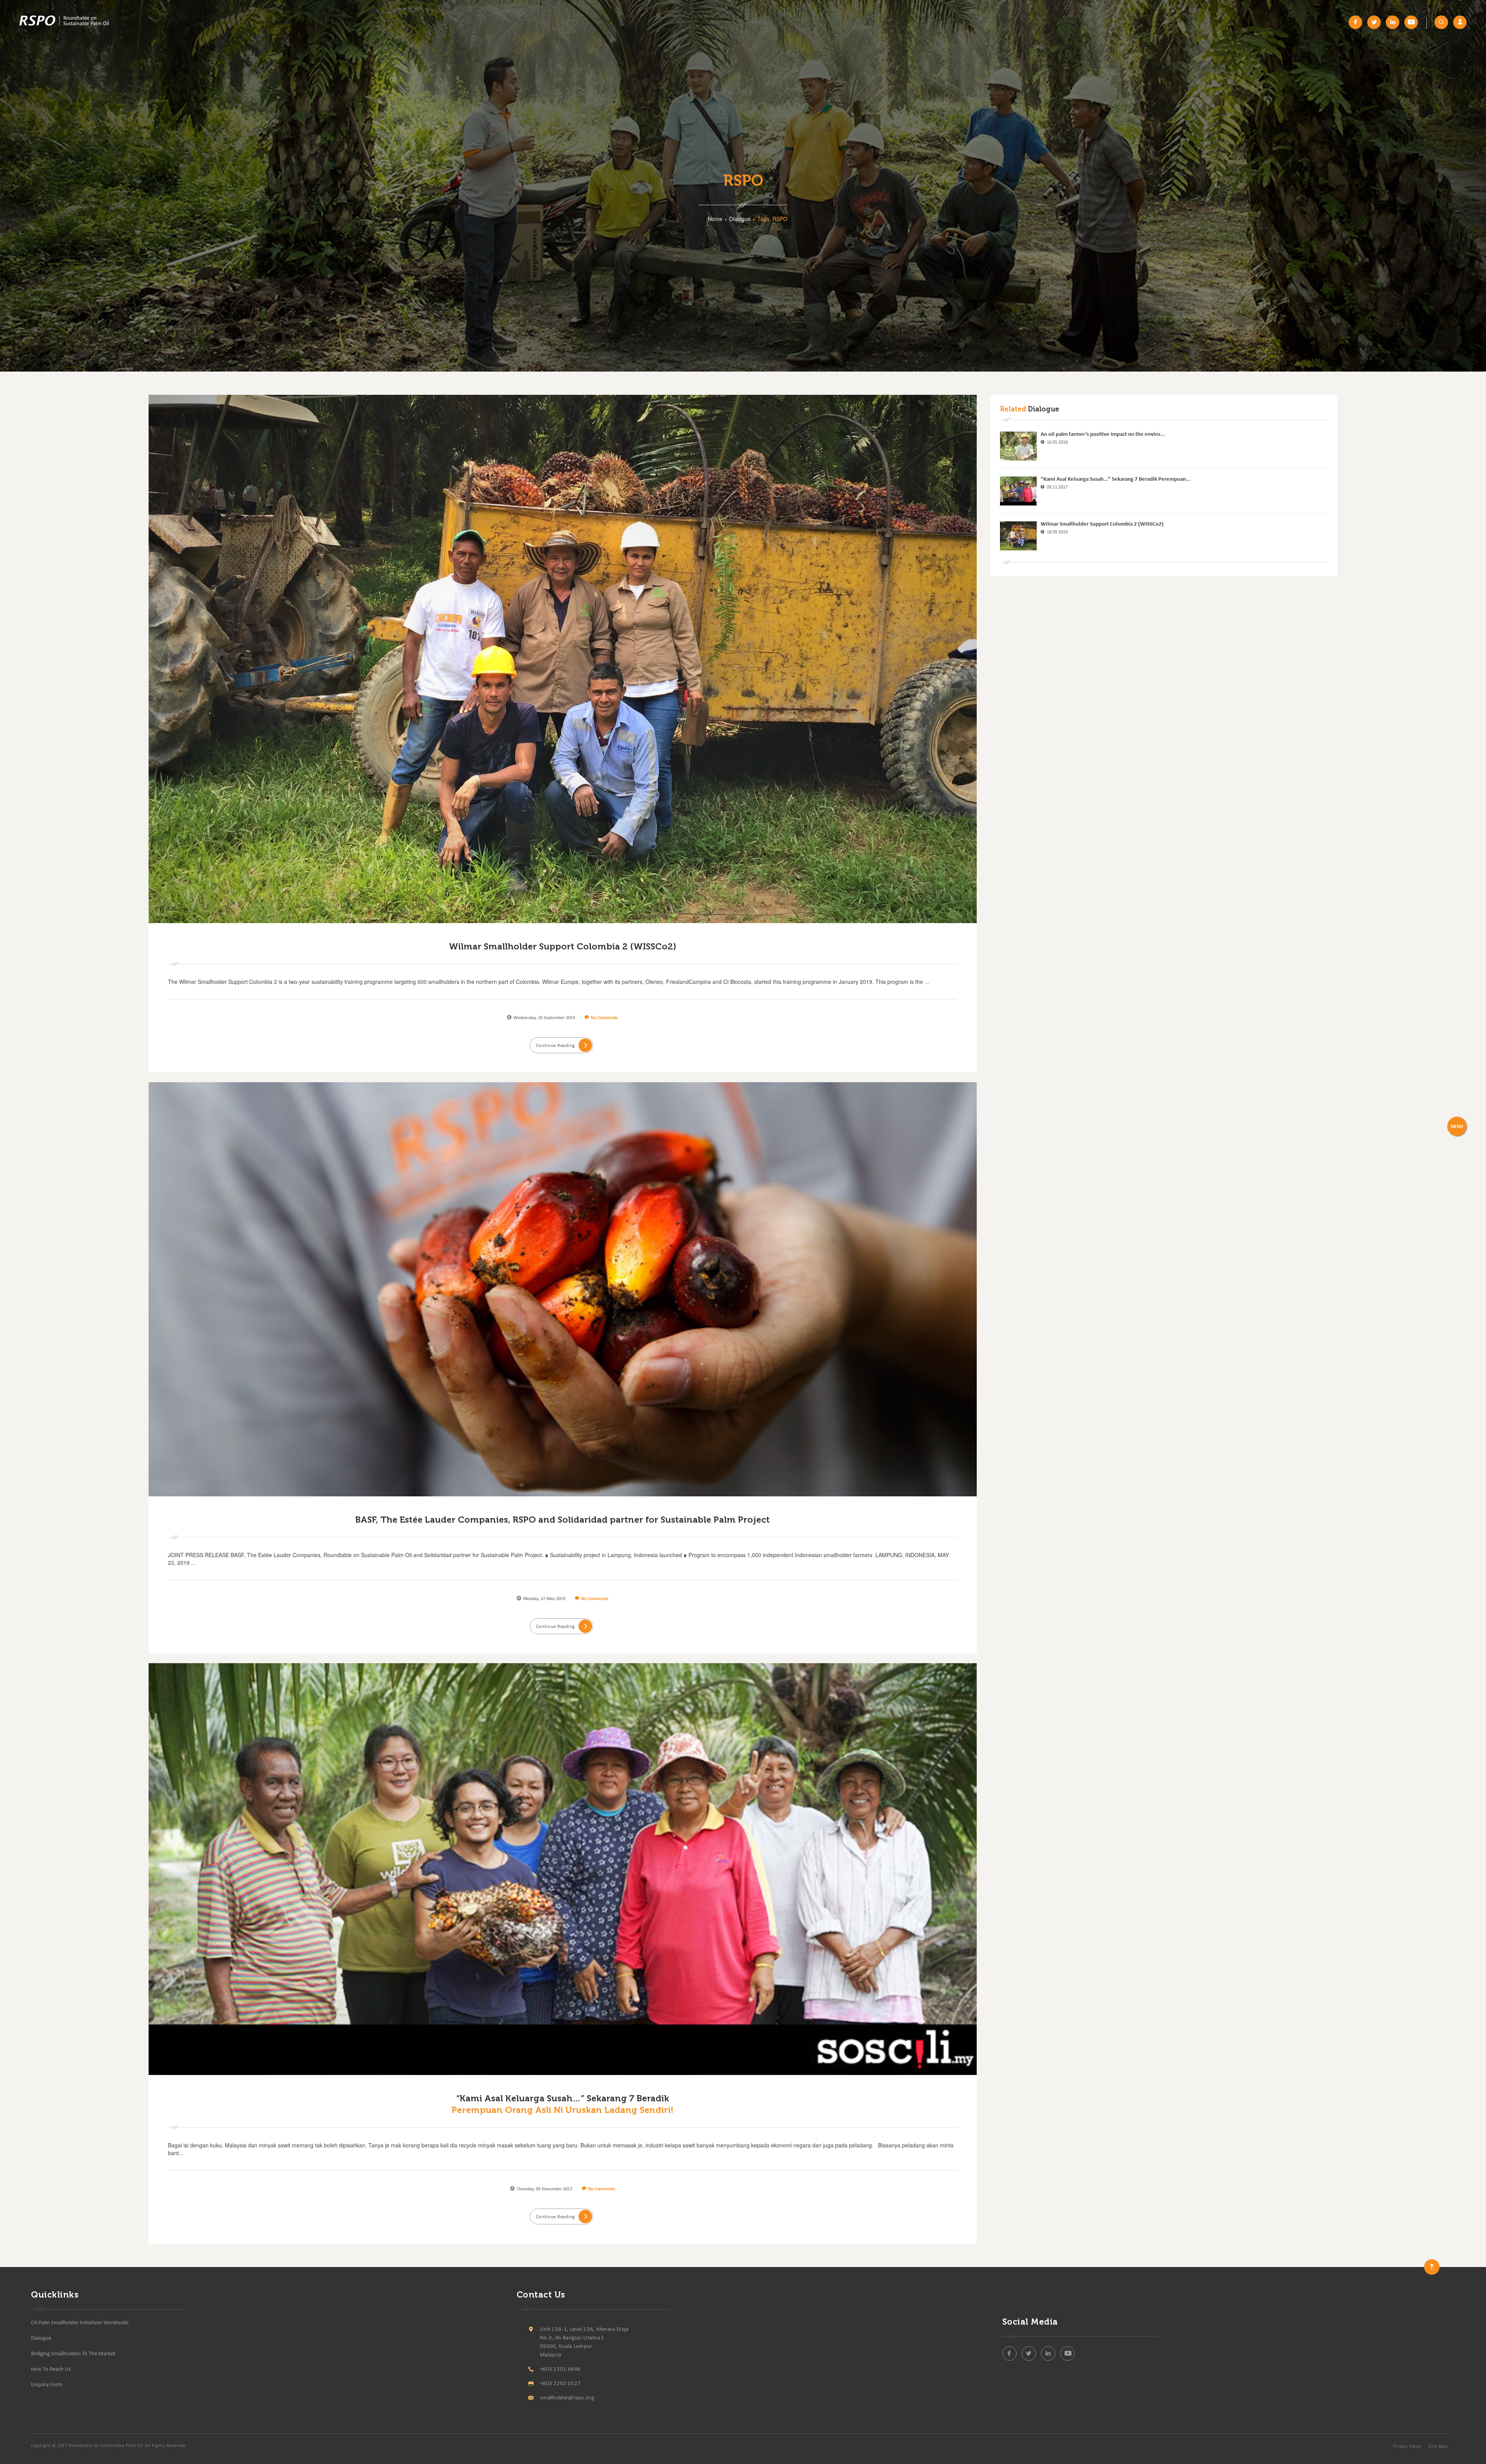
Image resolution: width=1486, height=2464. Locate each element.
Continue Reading (556, 1046)
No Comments (604, 1018)
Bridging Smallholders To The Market (73, 2354)
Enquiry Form (47, 2385)
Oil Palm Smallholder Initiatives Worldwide (80, 2323)
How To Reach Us (51, 2369)
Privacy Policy (1407, 2447)
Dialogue (41, 2338)
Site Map (1438, 2447)
